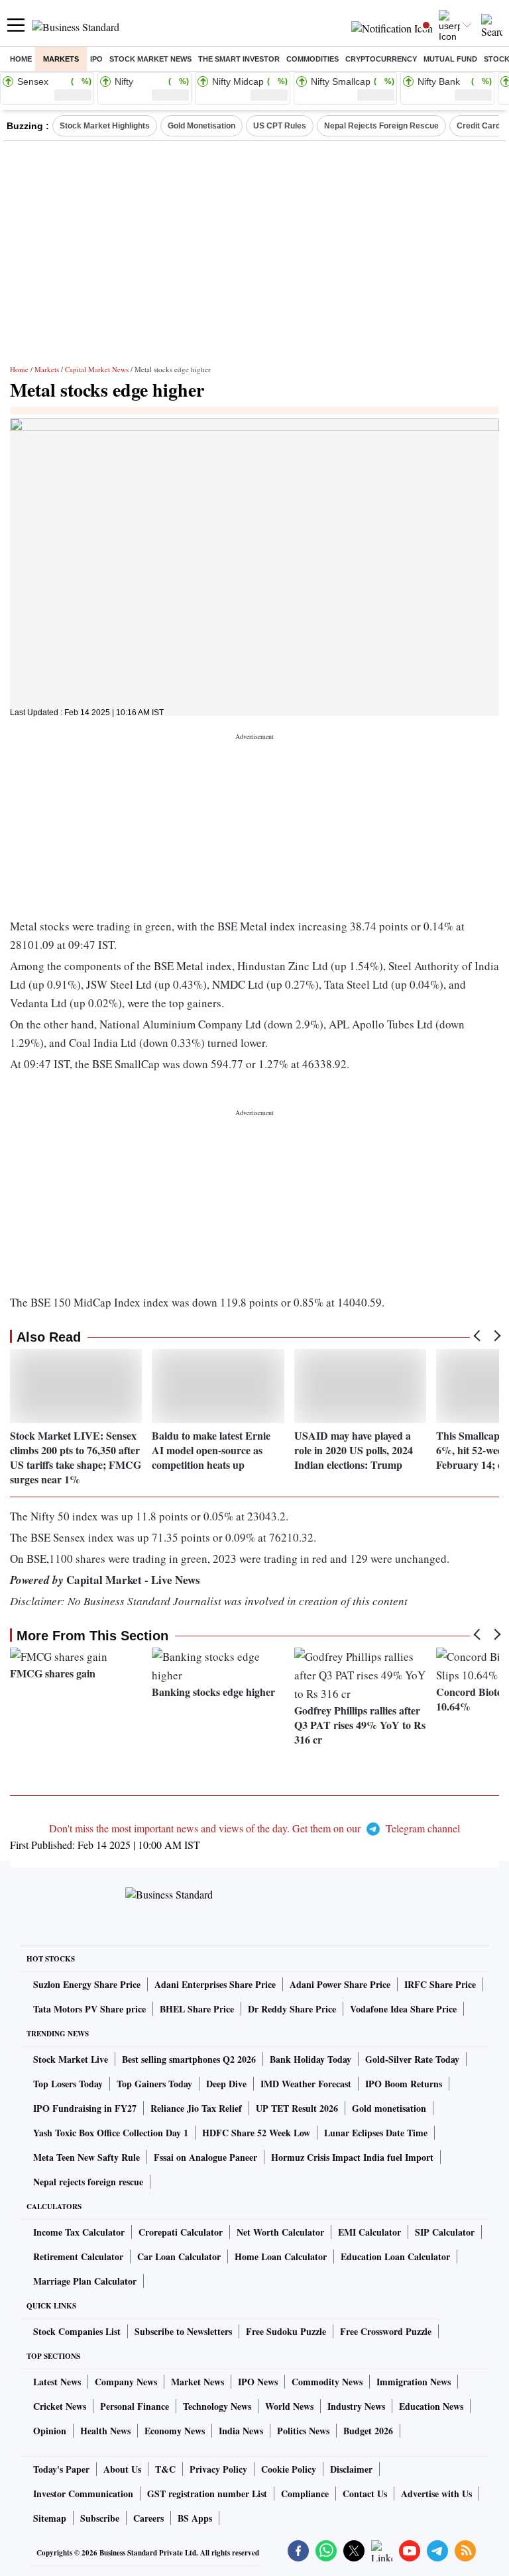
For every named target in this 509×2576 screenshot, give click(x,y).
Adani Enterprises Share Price (215, 1984)
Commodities (312, 59)
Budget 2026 (368, 2431)
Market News (198, 2382)
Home (21, 59)
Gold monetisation (389, 2108)
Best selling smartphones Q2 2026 (189, 2059)
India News (241, 2431)
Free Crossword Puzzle (386, 2331)
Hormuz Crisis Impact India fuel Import (352, 2157)
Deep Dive (226, 2084)
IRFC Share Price (440, 1984)
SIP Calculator (445, 2232)
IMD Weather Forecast (306, 2084)
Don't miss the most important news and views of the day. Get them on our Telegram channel (254, 1828)
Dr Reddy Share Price (292, 2009)
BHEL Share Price (197, 2009)
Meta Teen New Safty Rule (86, 2157)
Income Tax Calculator (79, 2232)
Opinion (50, 2431)
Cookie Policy (289, 2469)
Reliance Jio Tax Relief (196, 2108)
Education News (431, 2406)
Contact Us (365, 2494)
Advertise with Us (436, 2494)
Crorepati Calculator (181, 2232)
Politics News (303, 2431)
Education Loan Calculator (395, 2256)
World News (289, 2406)
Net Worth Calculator (280, 2232)
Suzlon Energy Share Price (87, 1984)
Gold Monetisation (201, 126)
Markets (61, 59)
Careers (148, 2518)
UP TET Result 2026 (297, 2108)
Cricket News (60, 2406)
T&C (165, 2469)
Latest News (57, 2382)
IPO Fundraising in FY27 (85, 2108)
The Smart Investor (239, 59)
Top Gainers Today (154, 2084)
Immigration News (414, 2382)
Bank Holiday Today (311, 2059)
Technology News (217, 2406)
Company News (126, 2382)
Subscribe (100, 2518)
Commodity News (327, 2382)
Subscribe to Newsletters (183, 2331)
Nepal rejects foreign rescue (88, 2182)
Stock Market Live (71, 2059)
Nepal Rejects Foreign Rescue (381, 126)
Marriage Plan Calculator (85, 2281)
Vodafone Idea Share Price (403, 2009)
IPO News (258, 2382)
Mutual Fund (450, 59)
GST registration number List (207, 2494)
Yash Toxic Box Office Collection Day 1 (111, 2133)
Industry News (356, 2406)
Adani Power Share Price (340, 1984)
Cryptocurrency (381, 59)
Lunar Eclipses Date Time (376, 2133)
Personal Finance (135, 2406)
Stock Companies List (77, 2331)
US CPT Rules (280, 126)
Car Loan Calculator (179, 2256)
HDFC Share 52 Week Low (256, 2133)
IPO (96, 59)
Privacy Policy (218, 2469)
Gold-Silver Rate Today (412, 2059)
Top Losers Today (68, 2084)
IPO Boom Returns (404, 2084)
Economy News (175, 2431)
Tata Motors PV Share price (89, 2009)
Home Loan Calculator (281, 2256)
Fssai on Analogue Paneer (205, 2157)
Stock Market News (150, 59)
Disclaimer (351, 2469)
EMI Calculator (369, 2232)
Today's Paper (61, 2469)
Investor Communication (83, 2494)
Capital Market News (97, 369)
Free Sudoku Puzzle (286, 2331)
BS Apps (195, 2518)
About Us (122, 2469)
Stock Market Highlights (105, 126)
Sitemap (50, 2518)
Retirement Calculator (78, 2256)
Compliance (305, 2494)
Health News (105, 2431)
